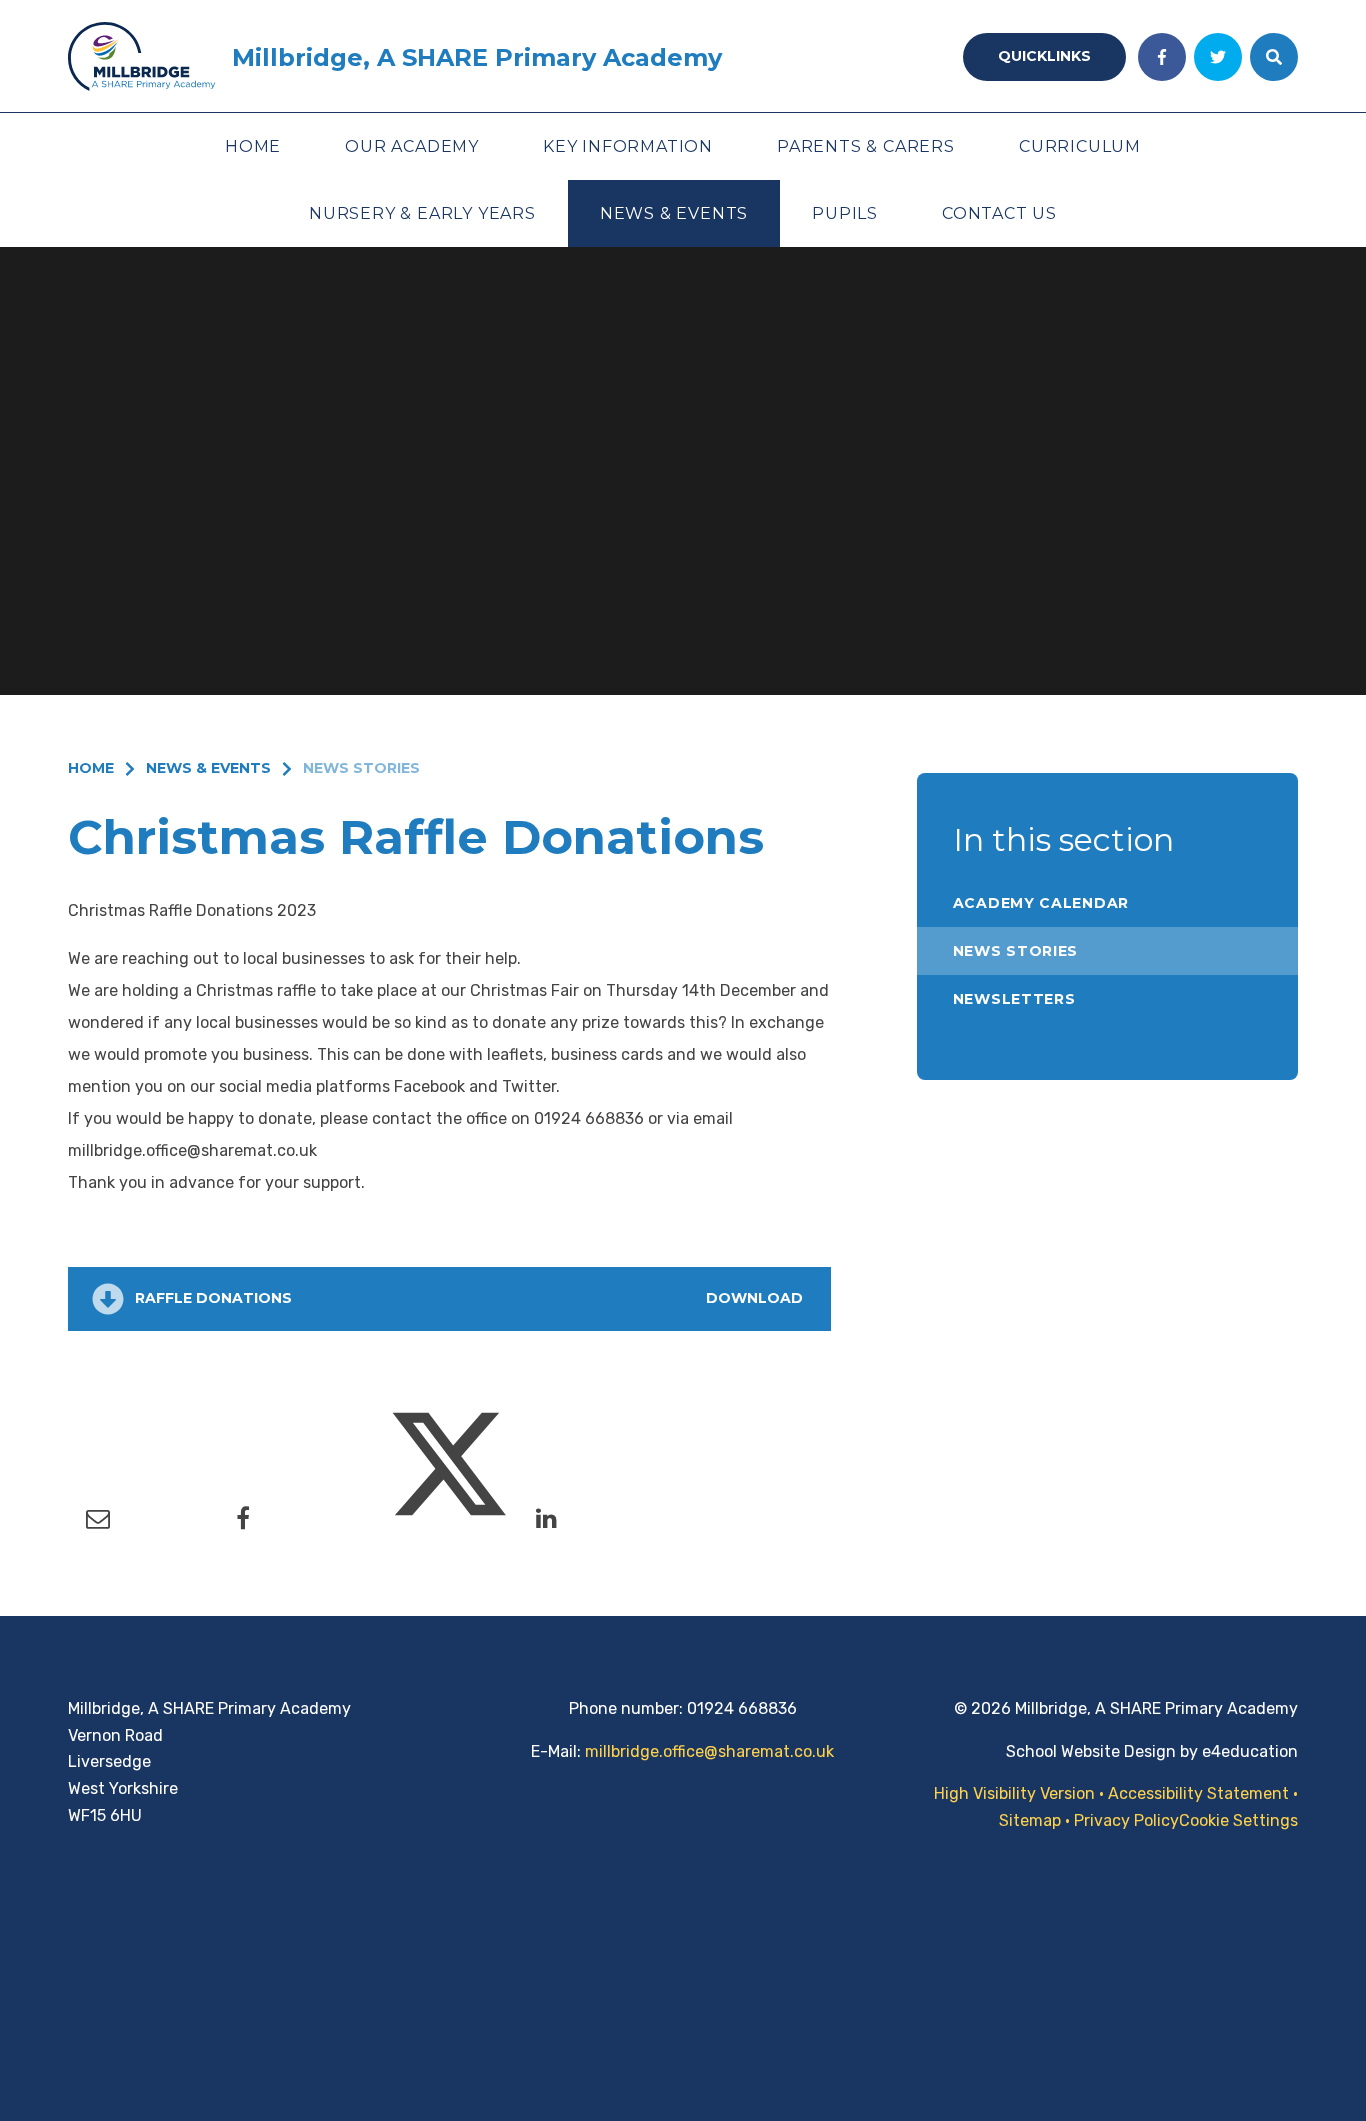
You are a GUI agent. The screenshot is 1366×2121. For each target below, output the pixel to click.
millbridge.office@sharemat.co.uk (709, 1751)
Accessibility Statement (1198, 1793)
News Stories (361, 768)
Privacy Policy (1126, 1820)
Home (91, 768)
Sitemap (1030, 1820)
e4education (1250, 1751)
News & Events (208, 768)
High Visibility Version (1014, 1793)
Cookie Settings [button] (1238, 1820)
